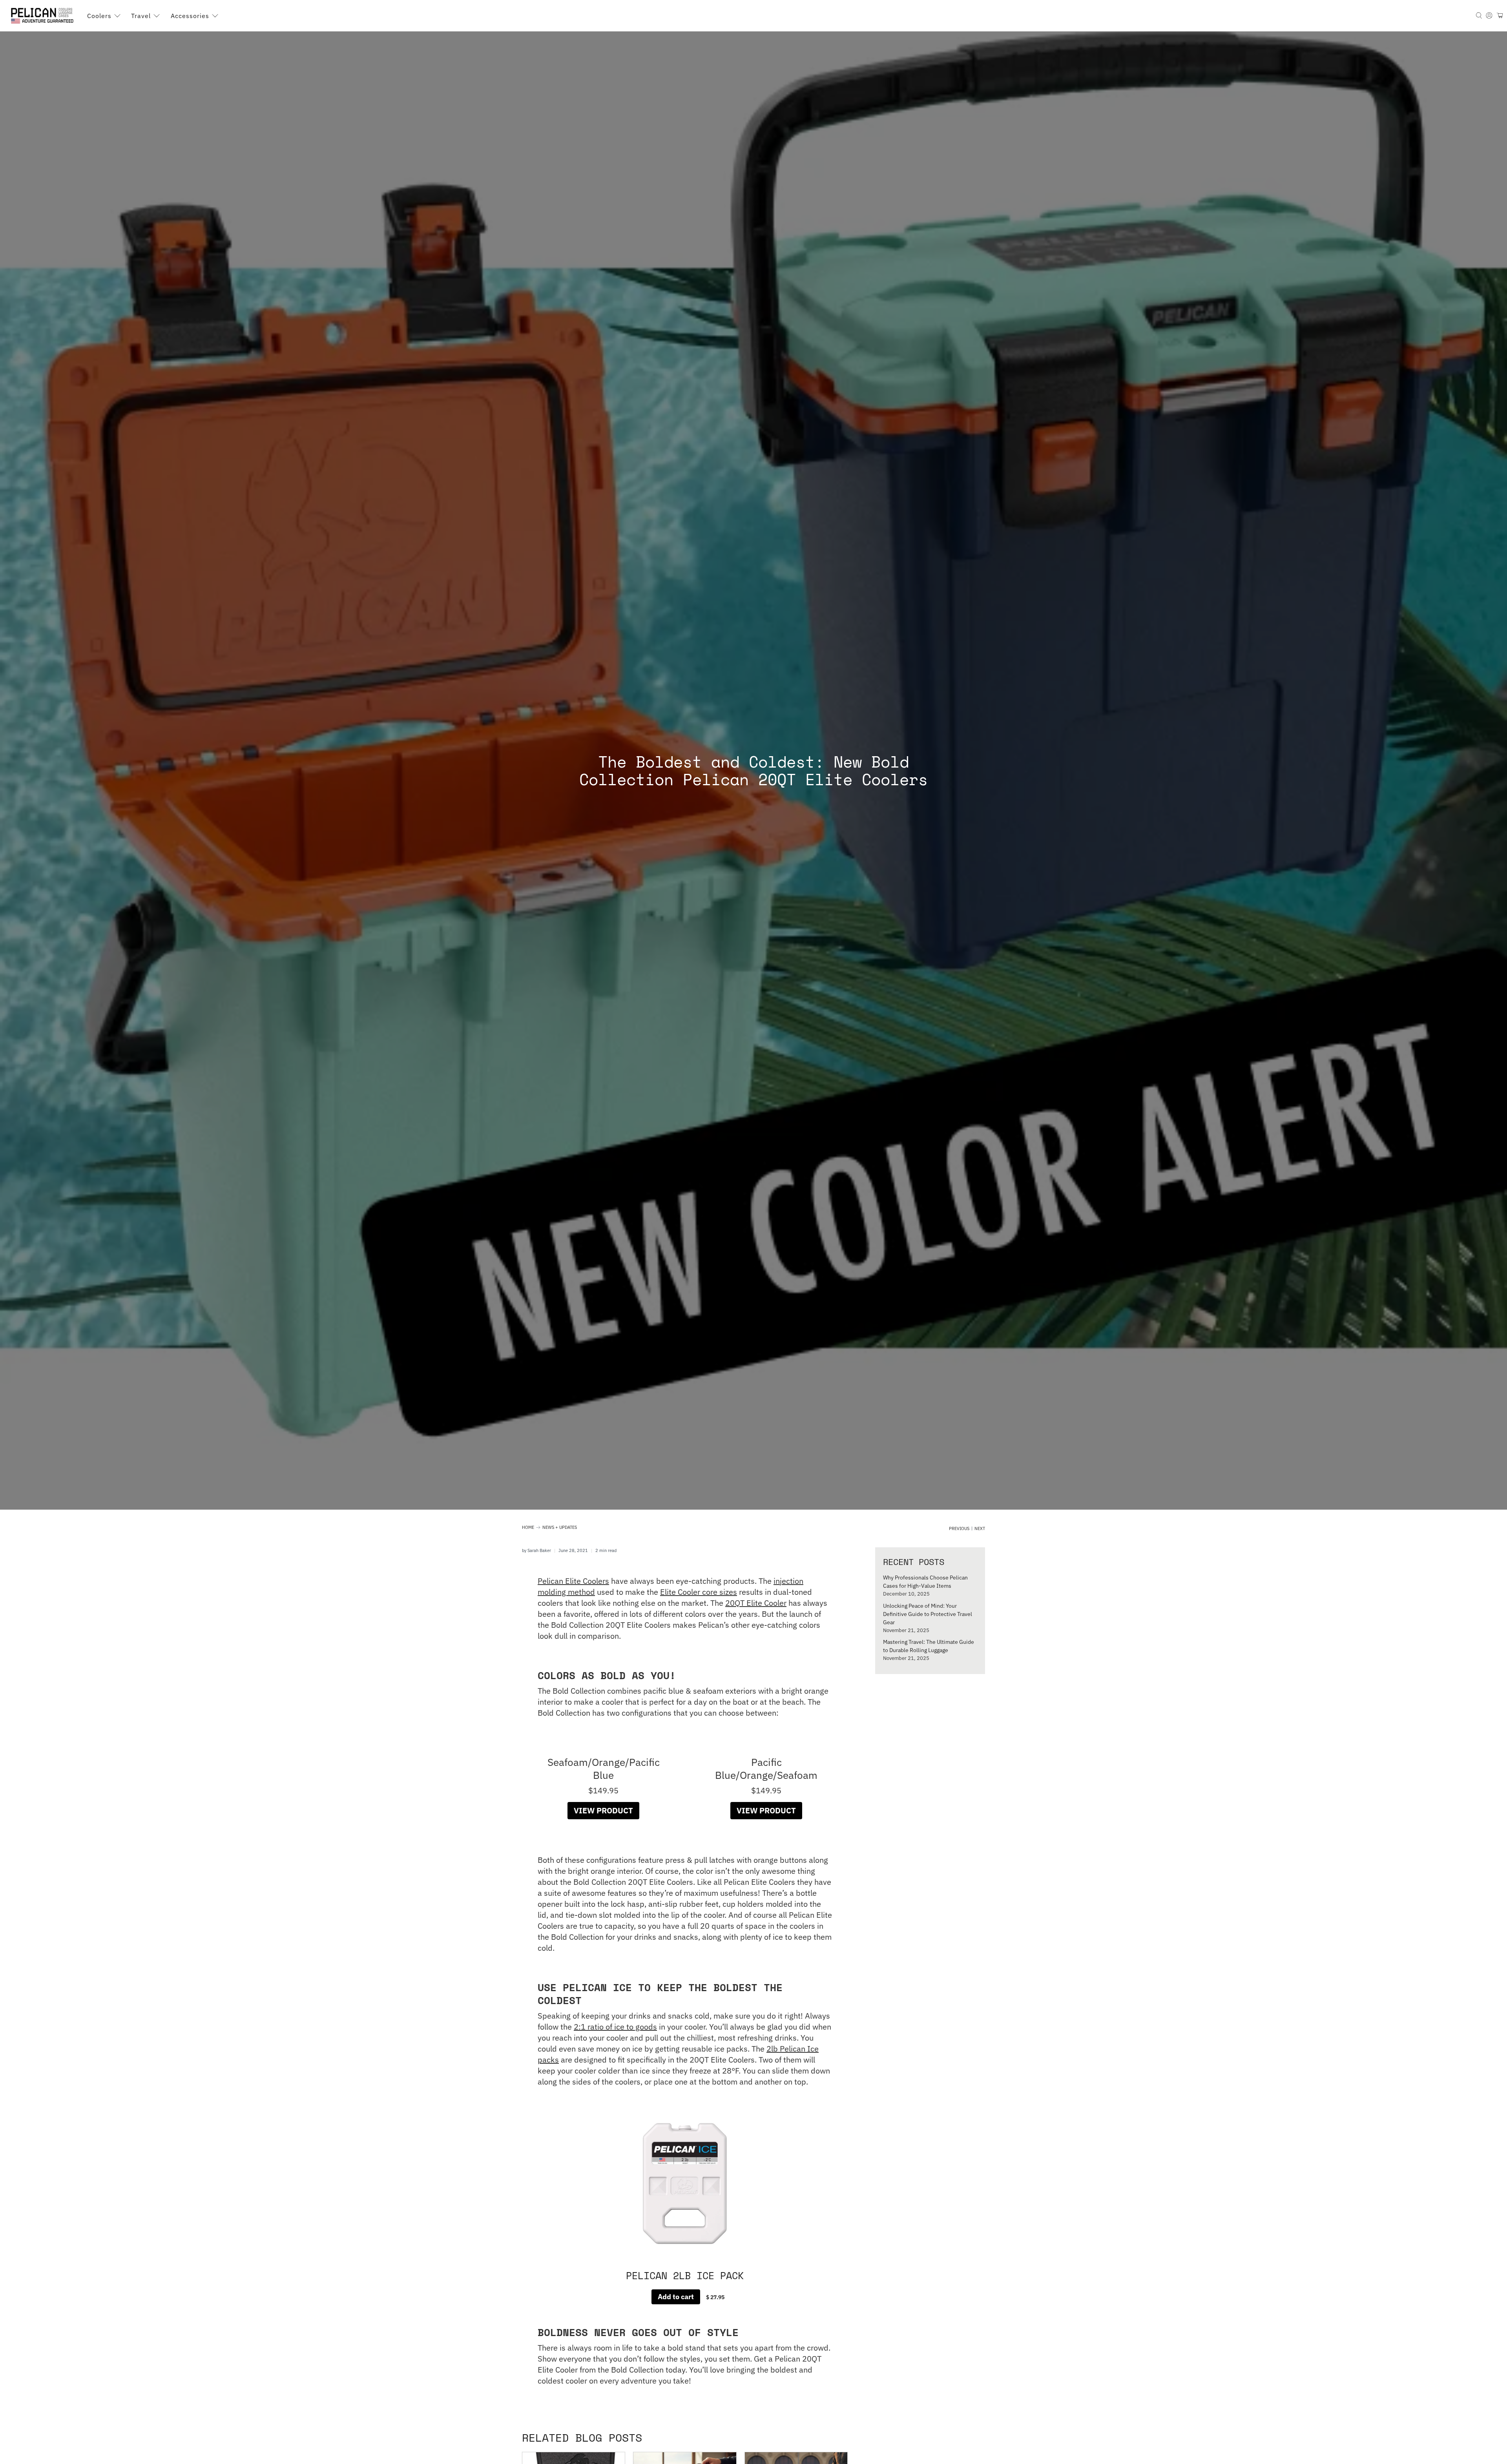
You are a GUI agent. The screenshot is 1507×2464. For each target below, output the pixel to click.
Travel (141, 16)
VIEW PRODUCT (603, 1810)
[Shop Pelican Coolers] (44, 16)
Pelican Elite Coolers (573, 1581)
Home (528, 1527)
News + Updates (560, 1527)
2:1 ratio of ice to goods (615, 2027)
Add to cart (676, 2297)
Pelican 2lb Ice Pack (685, 2276)
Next (980, 1529)
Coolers (99, 16)
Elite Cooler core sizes (699, 1592)
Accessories (190, 16)
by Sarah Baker (536, 1550)
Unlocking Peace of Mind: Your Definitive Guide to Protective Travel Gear (928, 1614)
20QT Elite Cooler (756, 1603)
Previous (959, 1529)
